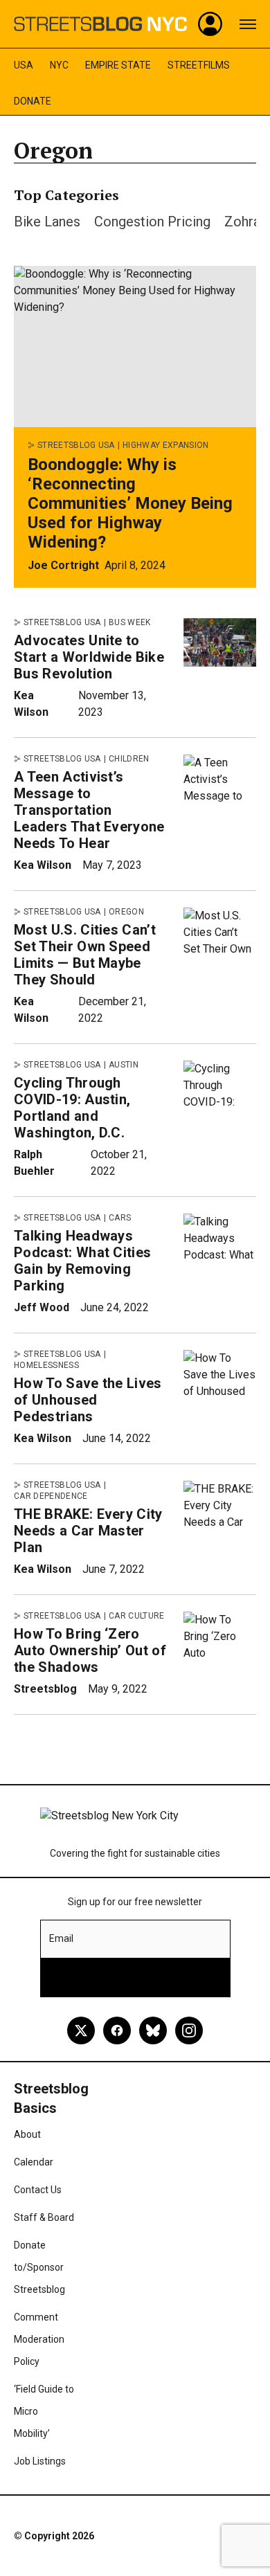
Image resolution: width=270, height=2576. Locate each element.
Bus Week (130, 622)
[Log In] (210, 24)
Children (129, 759)
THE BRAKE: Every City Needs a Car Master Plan (88, 1531)
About (27, 2134)
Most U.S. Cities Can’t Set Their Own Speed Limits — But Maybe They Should (85, 955)
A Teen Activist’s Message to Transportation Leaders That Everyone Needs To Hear (89, 810)
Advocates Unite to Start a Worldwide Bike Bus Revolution (89, 657)
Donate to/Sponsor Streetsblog (39, 2267)
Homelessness (46, 1365)
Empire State (118, 65)
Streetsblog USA (76, 445)
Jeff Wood (42, 1307)
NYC (59, 65)
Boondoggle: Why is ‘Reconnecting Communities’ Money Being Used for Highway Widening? (130, 503)
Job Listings (40, 2461)
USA (24, 65)
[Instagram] (189, 2030)
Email (61, 1938)
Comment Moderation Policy (39, 2339)
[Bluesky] (153, 2030)
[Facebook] (117, 2030)
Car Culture (137, 1616)
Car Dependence (51, 1496)
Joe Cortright (63, 565)
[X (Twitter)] (81, 2030)
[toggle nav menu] (248, 24)
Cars (120, 1218)
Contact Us (38, 2190)
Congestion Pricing (152, 222)
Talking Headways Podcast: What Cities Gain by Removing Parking (82, 1261)
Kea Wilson (43, 865)
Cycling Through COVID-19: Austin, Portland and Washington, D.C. (72, 1108)
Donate (33, 101)
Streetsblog (45, 1689)
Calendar (34, 2162)
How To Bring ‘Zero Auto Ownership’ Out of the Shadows (90, 1650)
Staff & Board (44, 2217)
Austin (124, 1065)
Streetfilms (199, 65)
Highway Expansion (165, 445)
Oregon (126, 912)
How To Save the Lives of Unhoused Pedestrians (88, 1400)
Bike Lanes (47, 222)
